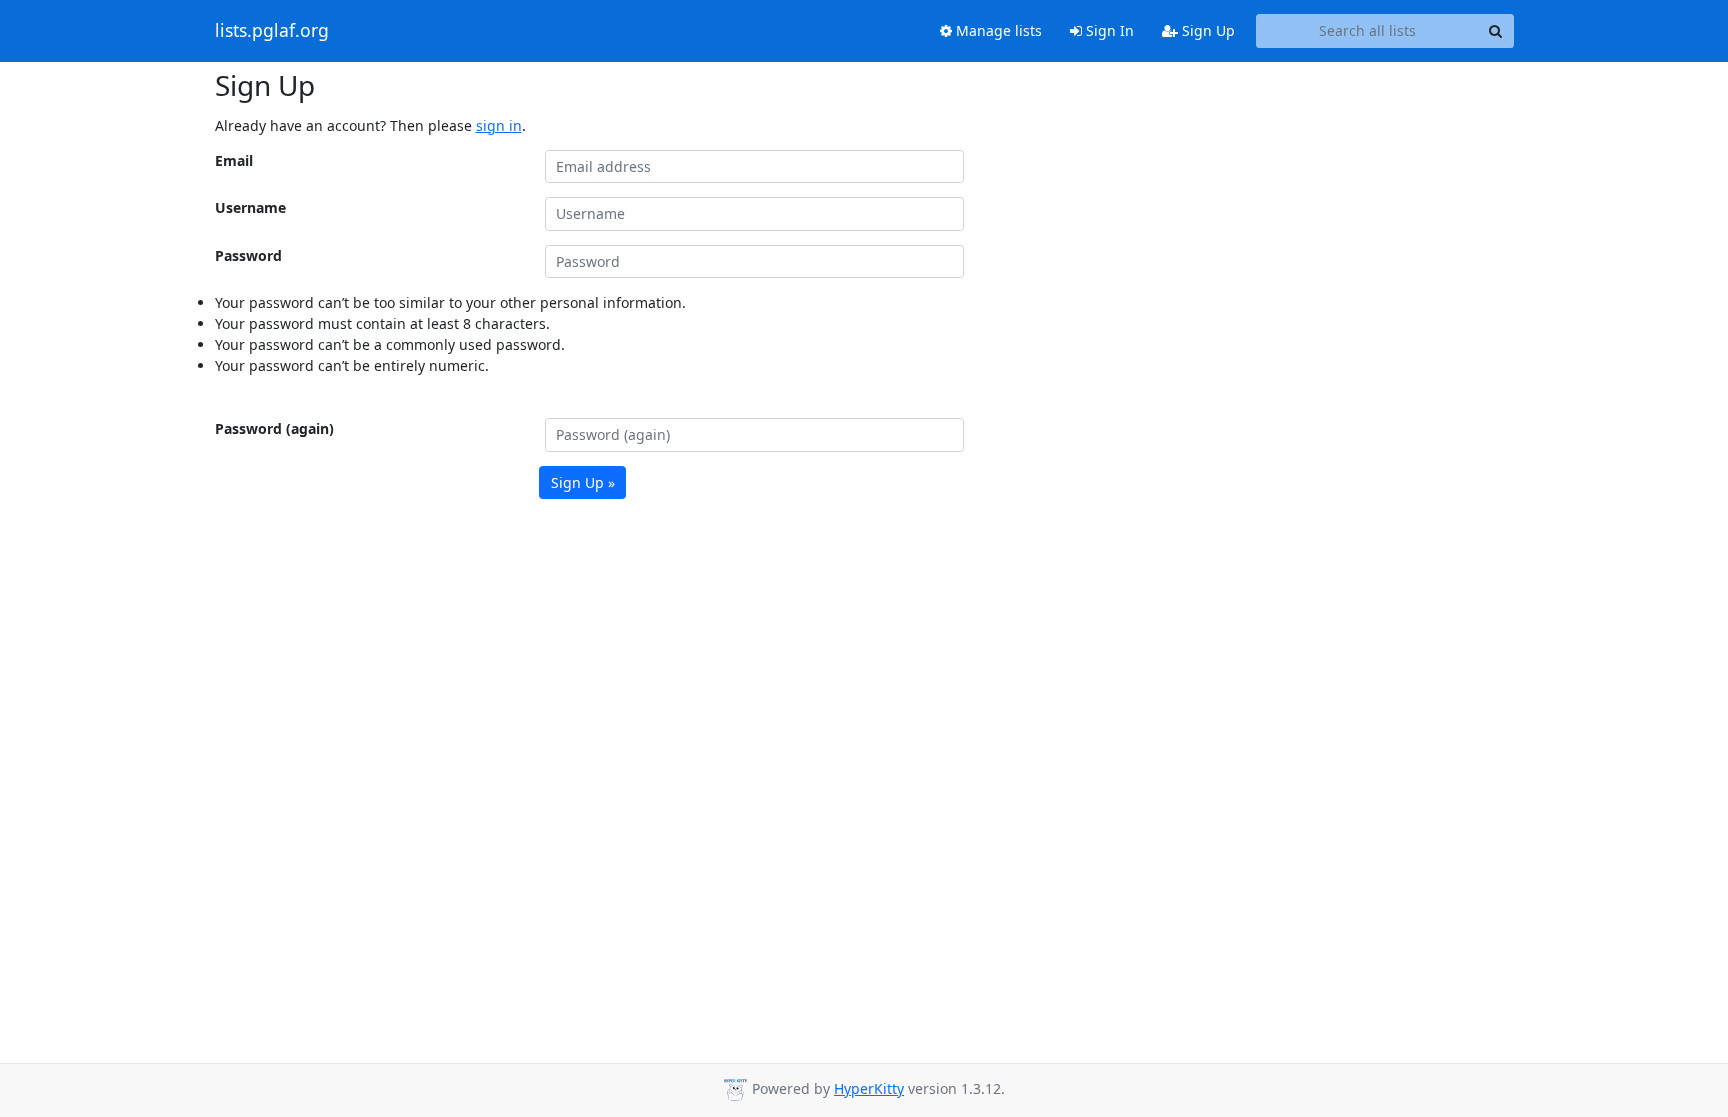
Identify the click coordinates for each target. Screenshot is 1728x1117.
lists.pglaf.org (272, 31)
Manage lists (997, 30)
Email (234, 160)
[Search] (1496, 31)
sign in (499, 125)
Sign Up (1206, 30)
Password (248, 255)
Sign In (1108, 30)
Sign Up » (583, 482)
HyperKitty (869, 1088)
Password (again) (274, 428)
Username (250, 207)
